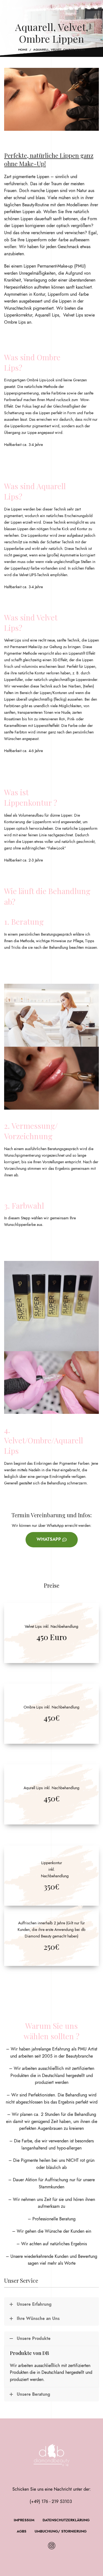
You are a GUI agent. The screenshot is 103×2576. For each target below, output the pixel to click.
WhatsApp (49, 1539)
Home (23, 50)
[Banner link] (51, 1633)
